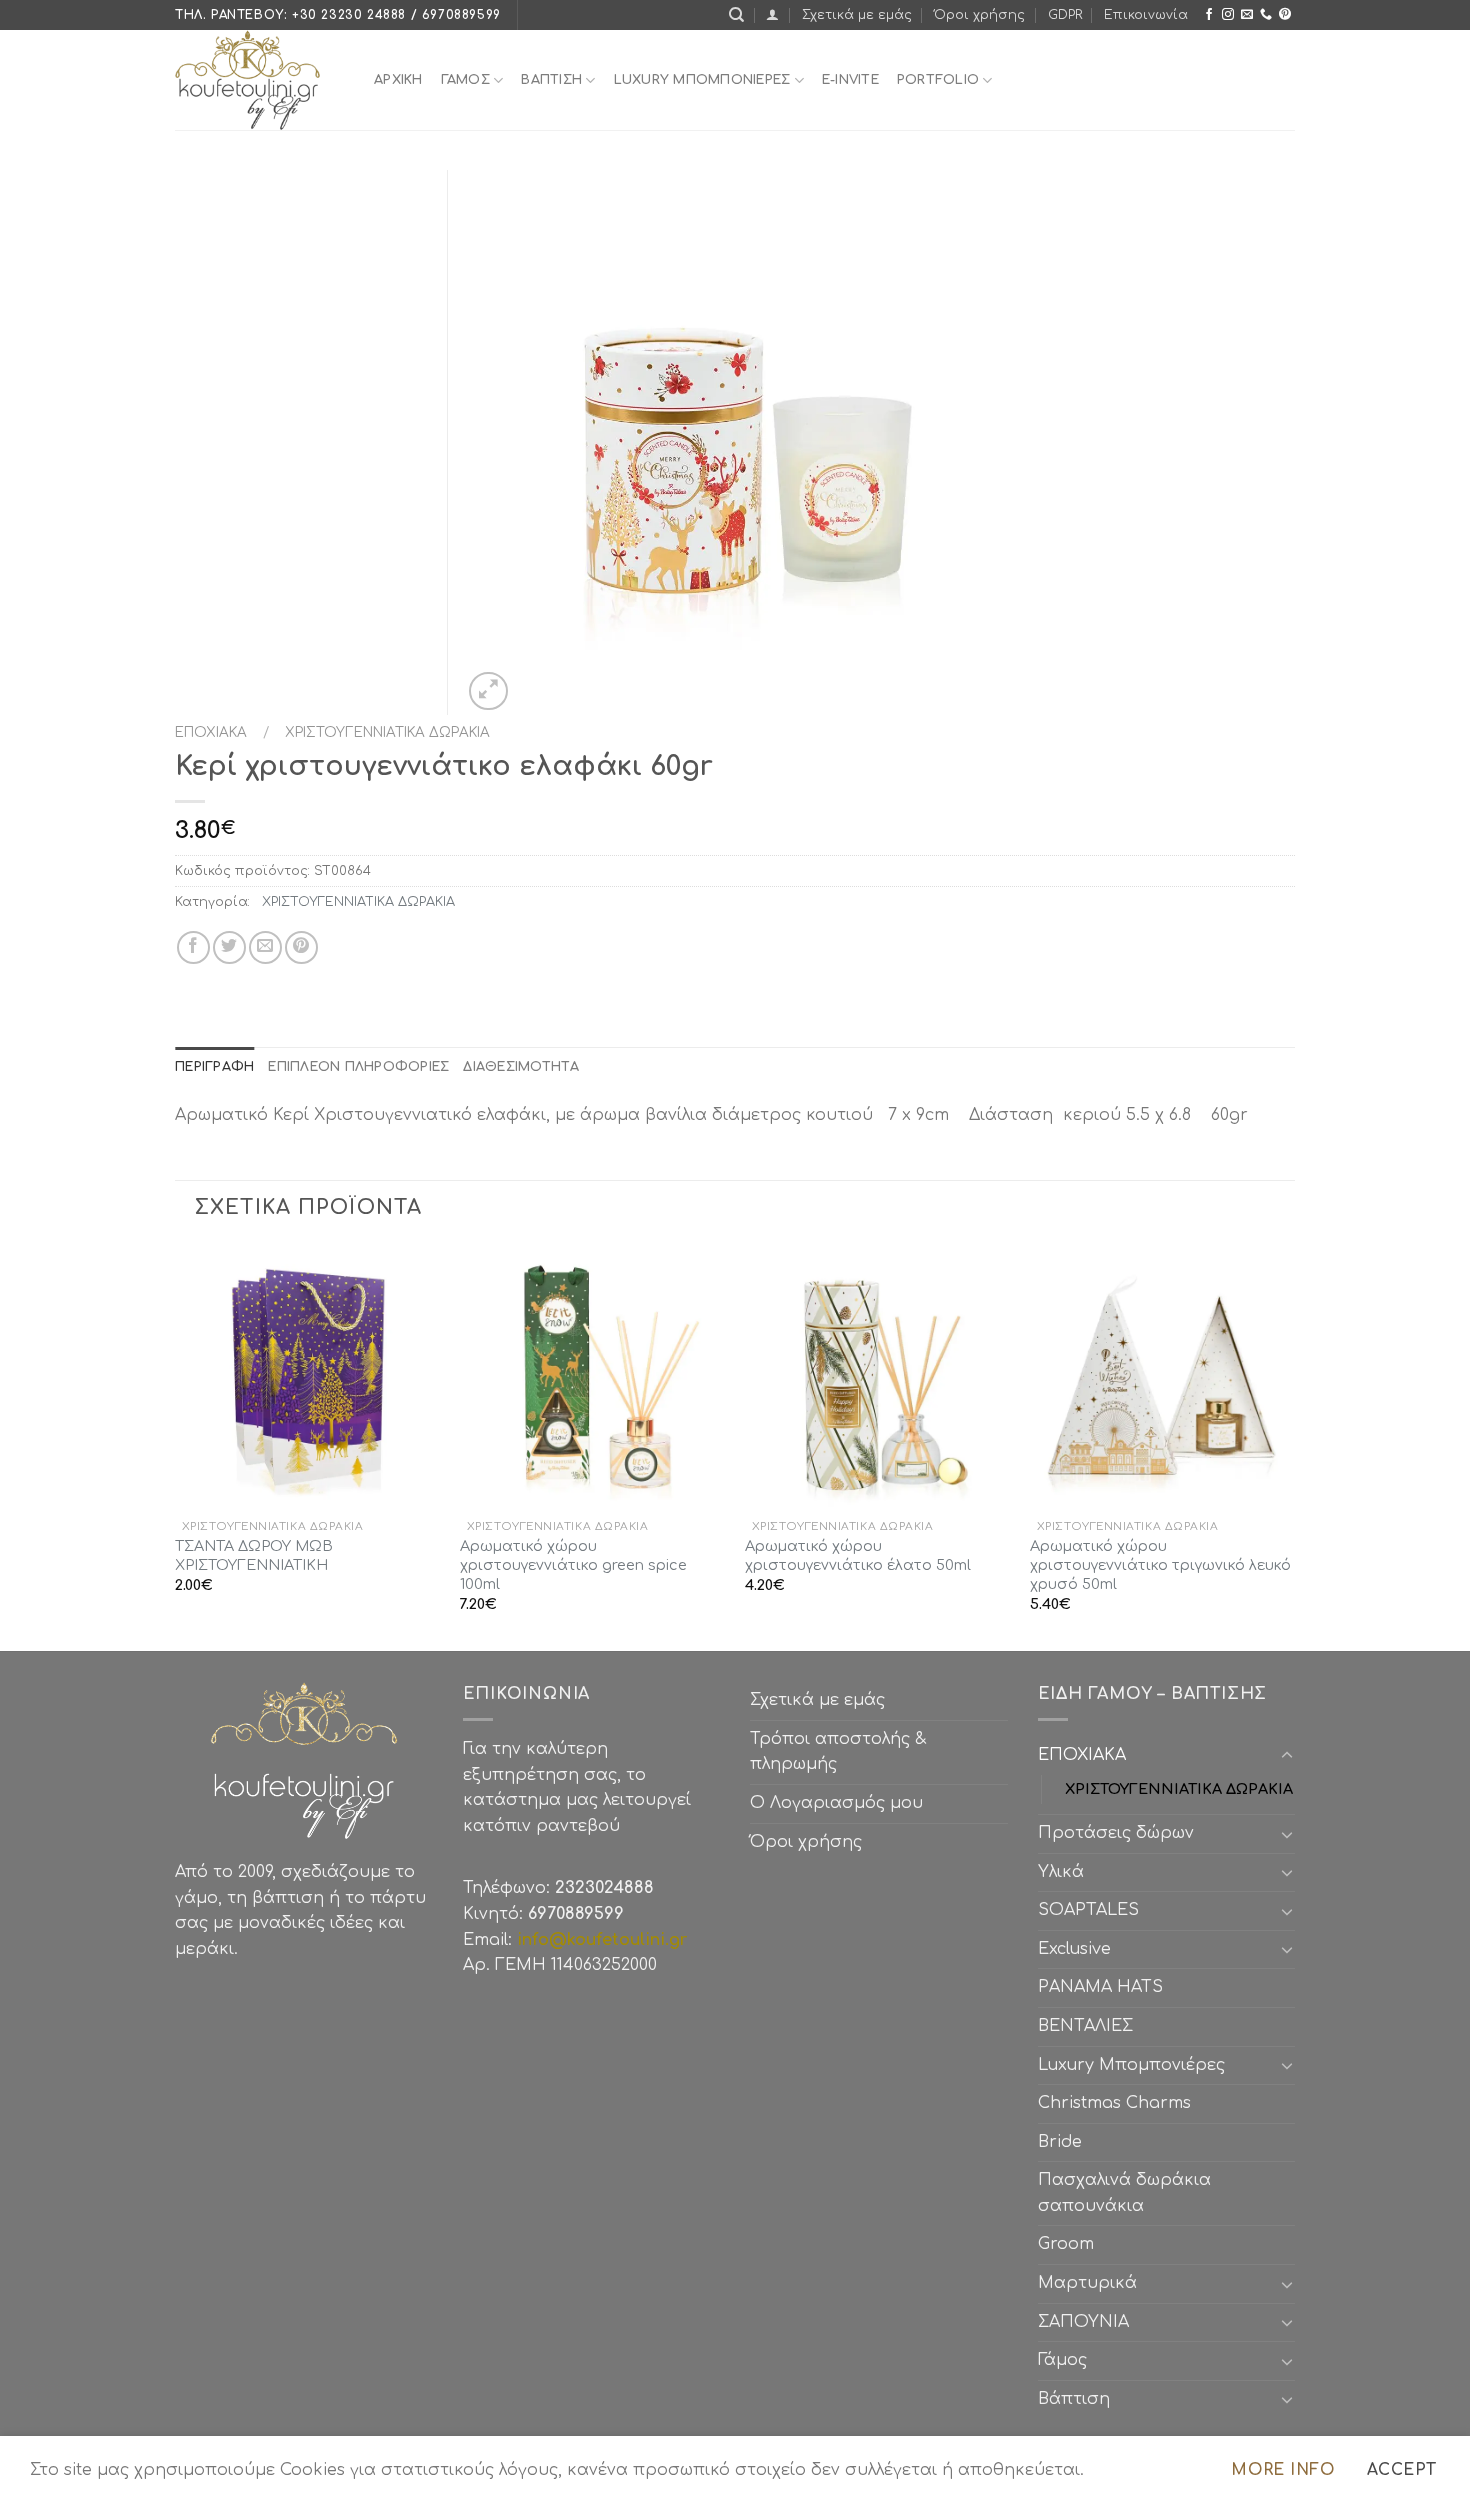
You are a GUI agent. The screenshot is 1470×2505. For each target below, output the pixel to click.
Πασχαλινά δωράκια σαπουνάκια (1124, 2193)
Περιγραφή (214, 1067)
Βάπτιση (1074, 2399)
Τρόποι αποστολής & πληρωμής (838, 1752)
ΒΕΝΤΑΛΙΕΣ (1085, 2026)
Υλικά (1061, 1872)
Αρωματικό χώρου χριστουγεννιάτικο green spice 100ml (573, 1564)
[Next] (1294, 1446)
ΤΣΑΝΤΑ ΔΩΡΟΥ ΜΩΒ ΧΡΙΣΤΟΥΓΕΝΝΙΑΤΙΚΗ (254, 1555)
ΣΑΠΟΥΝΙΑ (1088, 2322)
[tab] (214, 1067)
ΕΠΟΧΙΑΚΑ (215, 732)
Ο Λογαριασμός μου (836, 1803)
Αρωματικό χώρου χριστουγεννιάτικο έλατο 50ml (858, 1555)
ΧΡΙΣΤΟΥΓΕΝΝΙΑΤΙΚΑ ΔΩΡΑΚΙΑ (383, 732)
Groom (1066, 2244)
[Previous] (176, 1446)
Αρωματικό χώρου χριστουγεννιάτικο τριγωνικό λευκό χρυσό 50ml (1160, 1564)
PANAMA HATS (1100, 1987)
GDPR (1065, 15)
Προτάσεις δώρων (1116, 1833)
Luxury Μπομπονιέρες (702, 80)
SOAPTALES (1088, 1910)
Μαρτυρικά (1087, 2283)
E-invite (850, 80)
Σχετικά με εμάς (857, 15)
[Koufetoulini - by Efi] (259, 80)
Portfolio (938, 80)
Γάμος (465, 80)
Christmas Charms (1114, 2103)
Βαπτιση (551, 80)
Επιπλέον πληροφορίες (358, 1067)
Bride (1060, 2142)
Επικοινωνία (1146, 15)
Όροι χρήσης (979, 15)
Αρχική (398, 80)
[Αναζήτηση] (736, 15)
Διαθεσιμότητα (520, 1067)
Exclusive (1074, 1949)
